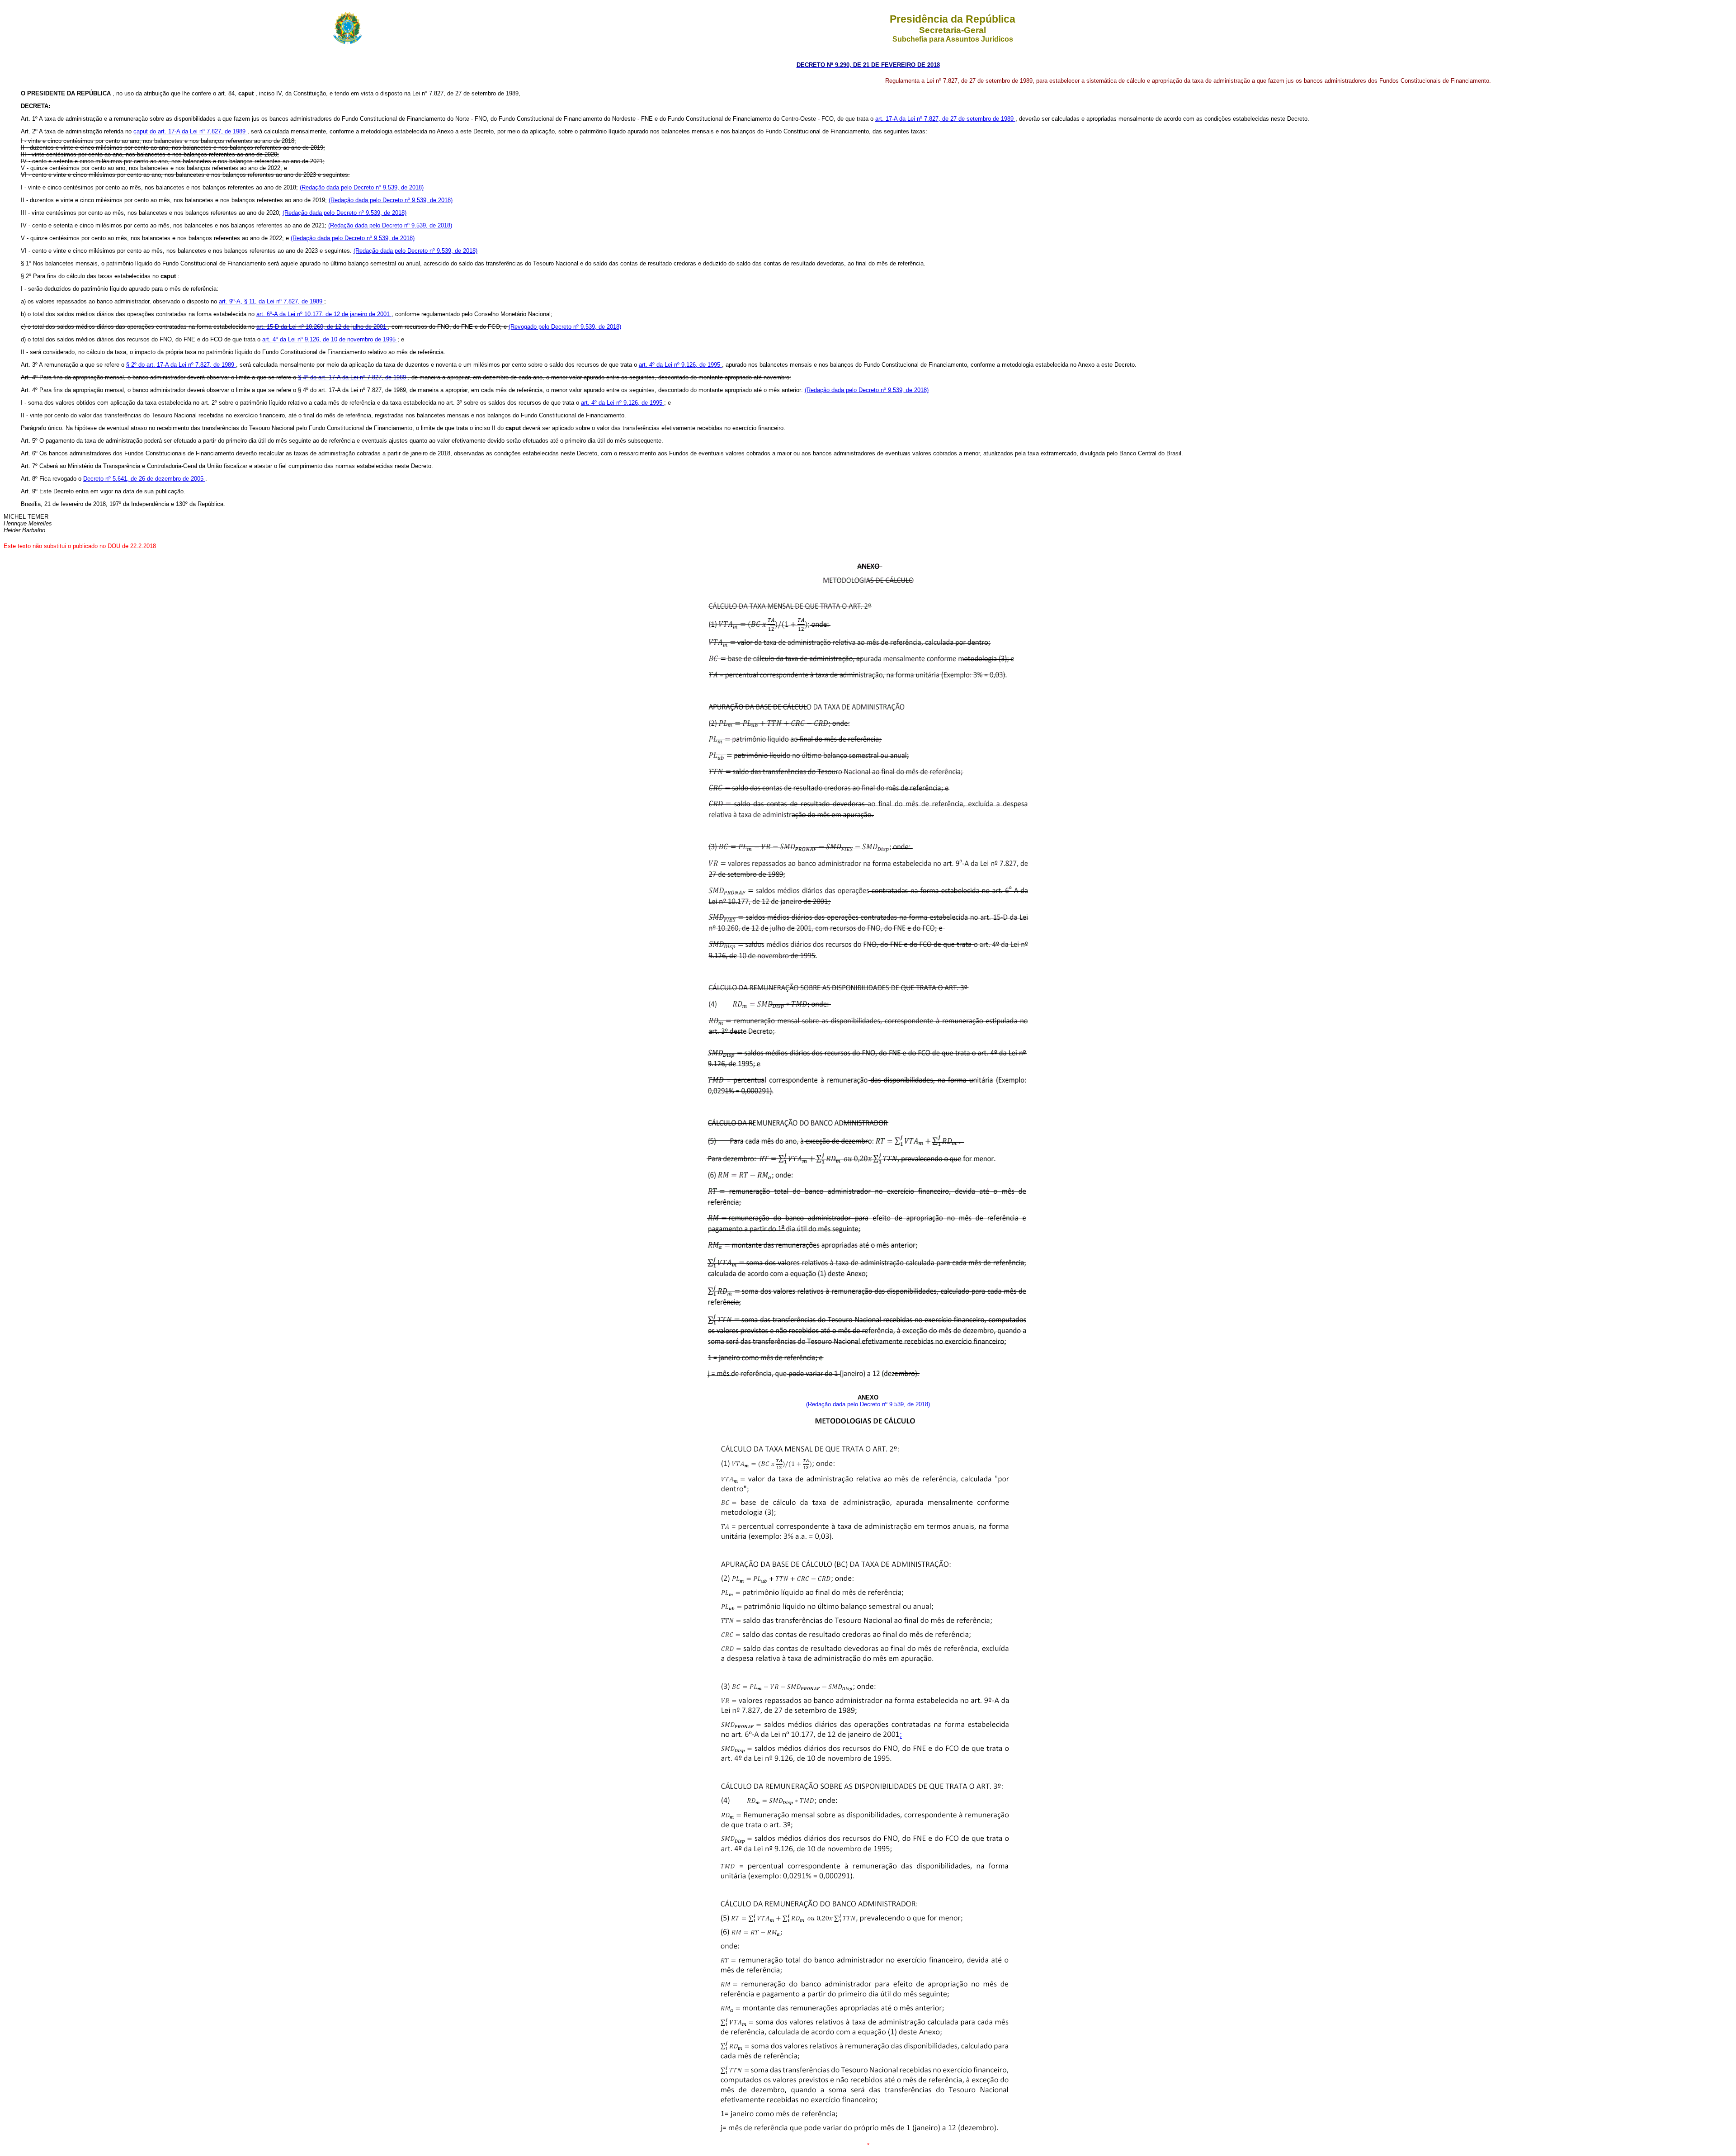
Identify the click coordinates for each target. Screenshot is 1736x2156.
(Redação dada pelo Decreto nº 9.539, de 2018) (362, 187)
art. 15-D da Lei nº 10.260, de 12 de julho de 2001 (322, 327)
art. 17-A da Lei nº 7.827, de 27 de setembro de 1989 (945, 119)
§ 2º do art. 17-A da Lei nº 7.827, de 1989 (181, 365)
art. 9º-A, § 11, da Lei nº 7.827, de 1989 (271, 301)
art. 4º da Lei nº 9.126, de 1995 (680, 365)
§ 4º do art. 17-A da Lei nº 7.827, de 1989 (353, 377)
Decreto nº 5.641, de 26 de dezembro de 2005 (144, 479)
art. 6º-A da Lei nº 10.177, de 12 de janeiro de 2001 (324, 314)
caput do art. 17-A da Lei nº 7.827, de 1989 (190, 131)
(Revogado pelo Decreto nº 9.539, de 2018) (565, 327)
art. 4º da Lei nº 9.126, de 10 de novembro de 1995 (330, 339)
